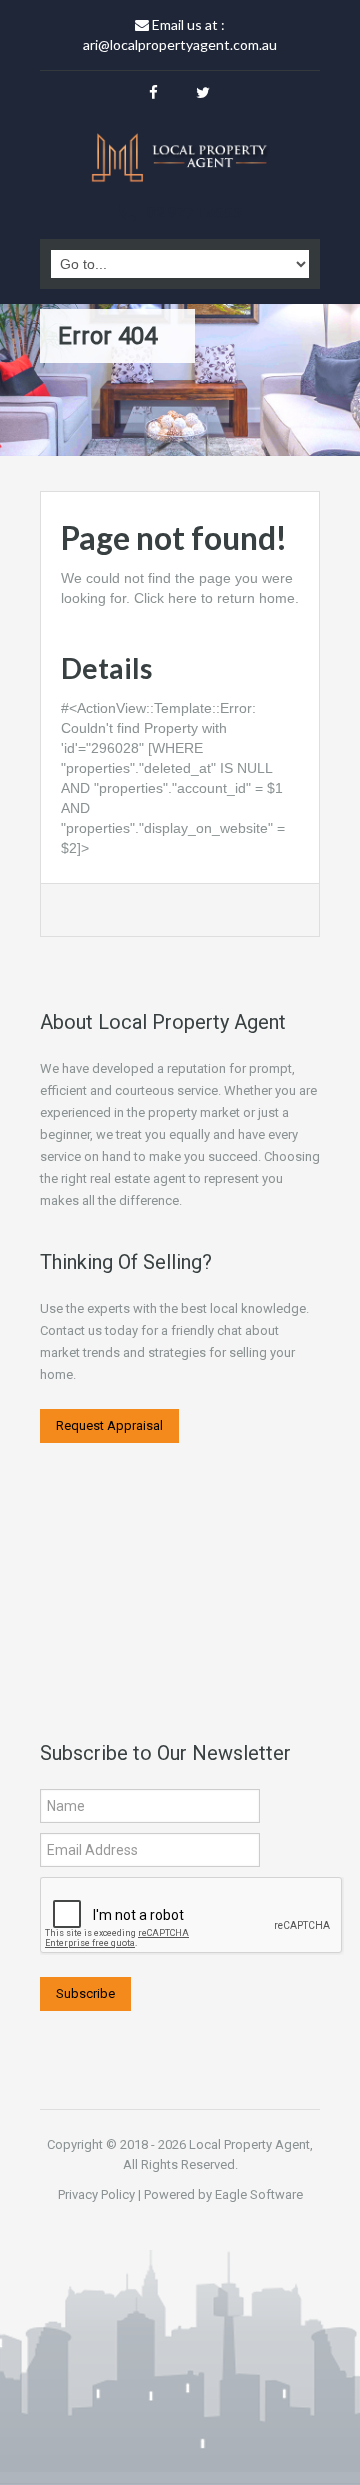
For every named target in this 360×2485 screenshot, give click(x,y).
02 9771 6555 (194, 211)
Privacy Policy (96, 2194)
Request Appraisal (109, 1425)
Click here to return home (214, 598)
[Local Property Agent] (180, 160)
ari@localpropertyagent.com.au (180, 44)
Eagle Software (259, 2194)
